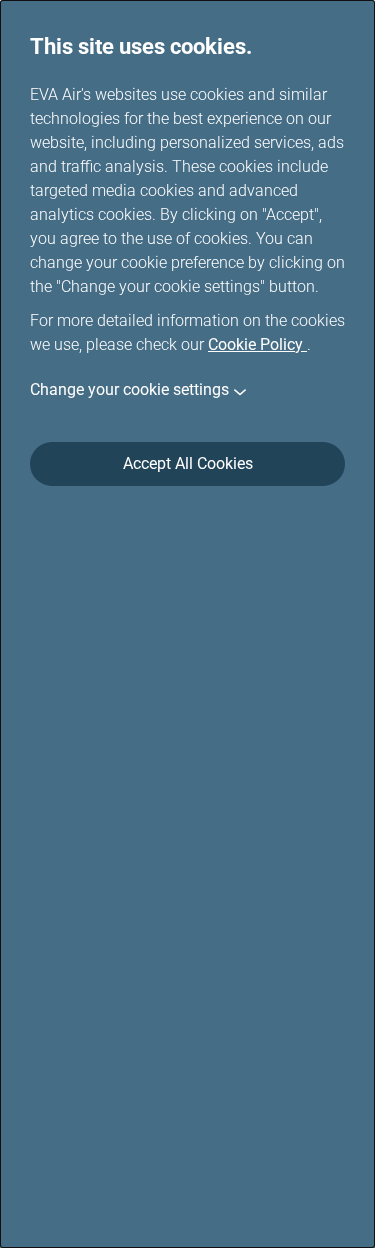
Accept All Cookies (188, 463)
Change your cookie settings (129, 389)
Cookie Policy (257, 344)
